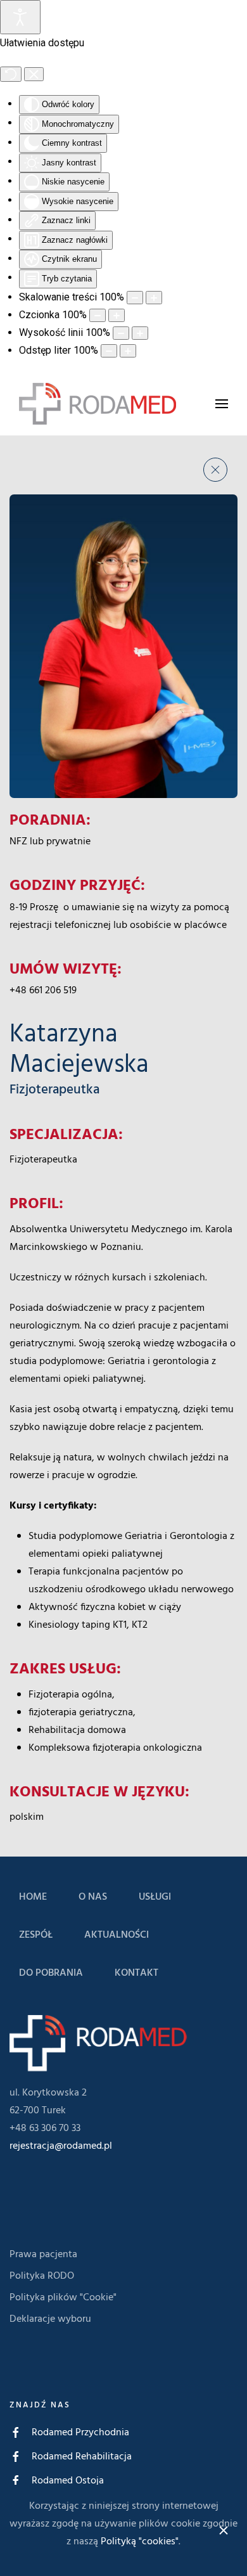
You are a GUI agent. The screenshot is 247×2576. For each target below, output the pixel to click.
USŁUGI (155, 1897)
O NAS (93, 1897)
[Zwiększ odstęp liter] (128, 351)
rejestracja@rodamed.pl (61, 2146)
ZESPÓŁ (36, 1935)
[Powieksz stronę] (154, 298)
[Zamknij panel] (34, 74)
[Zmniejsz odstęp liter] (109, 351)
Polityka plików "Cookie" (63, 2298)
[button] (222, 403)
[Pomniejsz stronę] (135, 298)
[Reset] (11, 74)
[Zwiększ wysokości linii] (140, 333)
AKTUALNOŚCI (117, 1935)
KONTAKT (136, 1973)
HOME (33, 1897)
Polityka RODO (42, 2276)
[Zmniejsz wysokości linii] (121, 333)
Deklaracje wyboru (50, 2319)
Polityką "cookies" (140, 2542)
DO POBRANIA (51, 1973)
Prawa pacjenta (43, 2255)
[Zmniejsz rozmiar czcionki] (98, 315)
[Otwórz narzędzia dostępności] (20, 17)
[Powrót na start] (98, 404)
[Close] (224, 2530)
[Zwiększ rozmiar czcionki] (117, 315)
